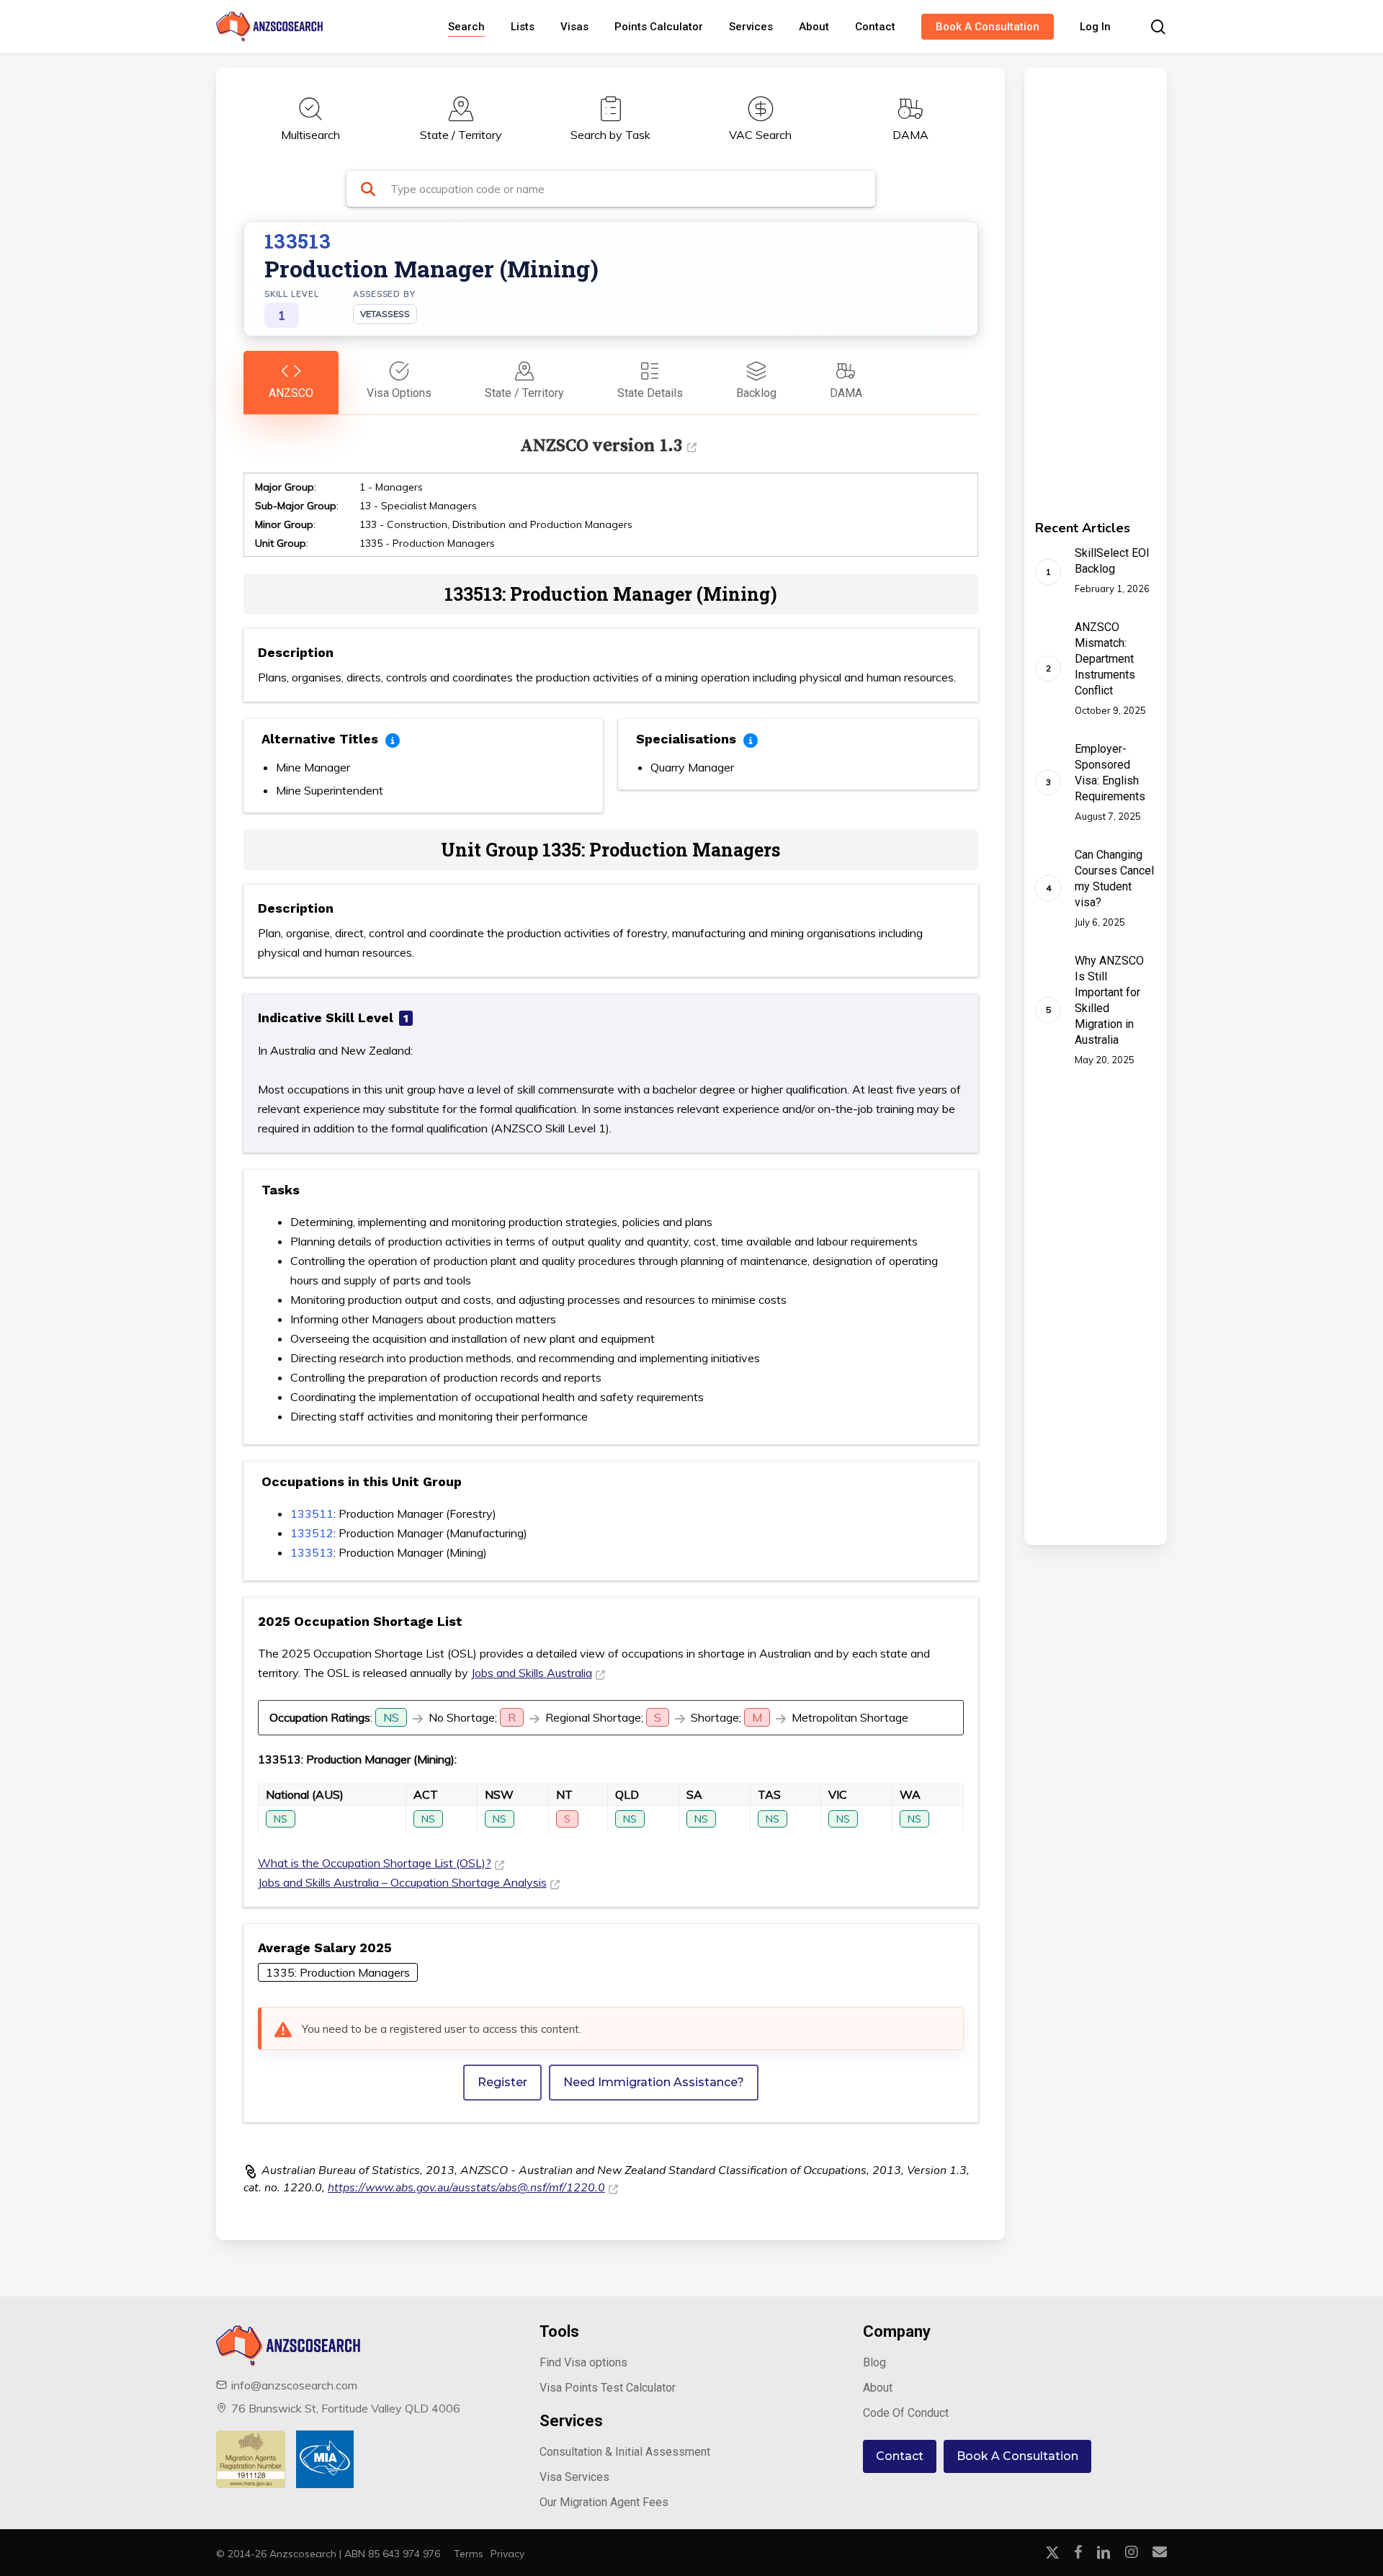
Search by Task (610, 135)
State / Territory (461, 135)
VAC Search (760, 135)
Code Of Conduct (906, 2413)
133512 (312, 1533)
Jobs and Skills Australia (532, 1673)
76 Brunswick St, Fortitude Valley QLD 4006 (346, 2408)
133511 (312, 1513)
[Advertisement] (1075, 284)
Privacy (507, 2554)
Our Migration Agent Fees (604, 2502)
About (878, 2388)
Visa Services (574, 2477)
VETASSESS (385, 314)
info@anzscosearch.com (294, 2385)
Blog (874, 2362)
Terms (469, 2554)
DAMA (910, 135)
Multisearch (310, 135)
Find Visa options (583, 2362)
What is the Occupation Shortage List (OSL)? (375, 1863)
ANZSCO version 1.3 (601, 445)
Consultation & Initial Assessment (625, 2452)
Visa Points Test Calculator (608, 2388)
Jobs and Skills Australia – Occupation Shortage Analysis (402, 1882)
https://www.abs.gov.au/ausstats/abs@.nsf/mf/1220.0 (466, 2188)
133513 (312, 1552)
